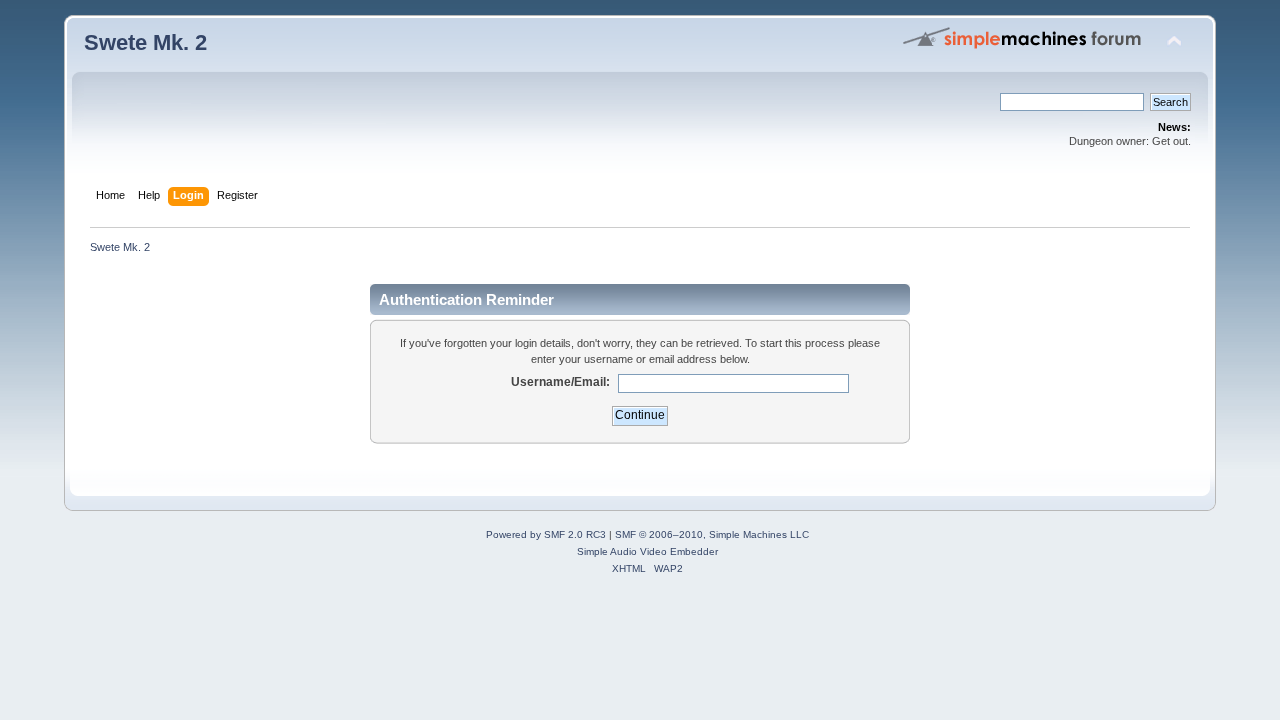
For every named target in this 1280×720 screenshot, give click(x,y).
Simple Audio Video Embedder (647, 551)
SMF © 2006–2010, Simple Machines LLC (712, 534)
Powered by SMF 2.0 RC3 (546, 534)
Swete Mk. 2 (145, 42)
